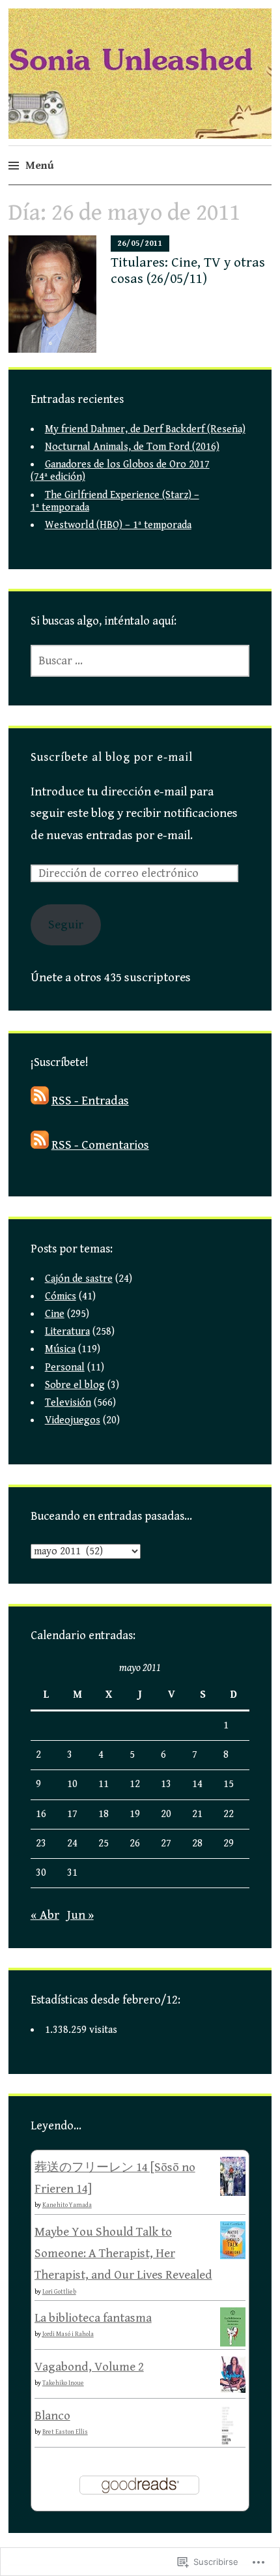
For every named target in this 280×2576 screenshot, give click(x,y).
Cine (55, 1314)
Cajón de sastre (79, 1279)
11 (104, 1784)
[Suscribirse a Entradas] (40, 1101)
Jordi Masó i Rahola (68, 2334)
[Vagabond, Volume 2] (233, 2389)
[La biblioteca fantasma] (233, 2343)
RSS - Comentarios (100, 1145)
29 (229, 1843)
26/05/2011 (140, 244)
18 (104, 1814)
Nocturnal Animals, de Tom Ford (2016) (132, 447)
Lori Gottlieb (59, 2292)
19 (135, 1814)
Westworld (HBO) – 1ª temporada (118, 525)
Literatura (67, 1332)
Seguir (66, 925)
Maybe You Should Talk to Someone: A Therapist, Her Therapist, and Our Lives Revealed (123, 2254)
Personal (65, 1368)
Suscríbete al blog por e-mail (112, 757)
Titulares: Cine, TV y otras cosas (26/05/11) (188, 271)
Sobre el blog (75, 1385)
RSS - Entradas (90, 1101)
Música (60, 1349)
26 (135, 1843)
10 (72, 1784)
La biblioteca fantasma (93, 2318)
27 (166, 1843)
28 (197, 1843)
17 (72, 1814)
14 (197, 1784)
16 (41, 1814)
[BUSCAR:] (140, 661)
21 (197, 1814)
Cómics (61, 1296)
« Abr (45, 1915)
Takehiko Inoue (63, 2383)
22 (229, 1814)
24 (72, 1843)
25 (104, 1843)
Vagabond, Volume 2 (89, 2367)
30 (41, 1873)
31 (72, 1873)
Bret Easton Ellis (65, 2432)
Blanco (52, 2416)
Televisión (68, 1403)
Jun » (80, 1915)
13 (166, 1784)
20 (166, 1814)
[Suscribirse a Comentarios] (40, 1145)
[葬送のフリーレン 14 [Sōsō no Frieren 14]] (233, 2193)
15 (229, 1784)
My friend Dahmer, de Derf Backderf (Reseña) (145, 429)
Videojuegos (73, 1420)
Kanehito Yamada (67, 2205)
